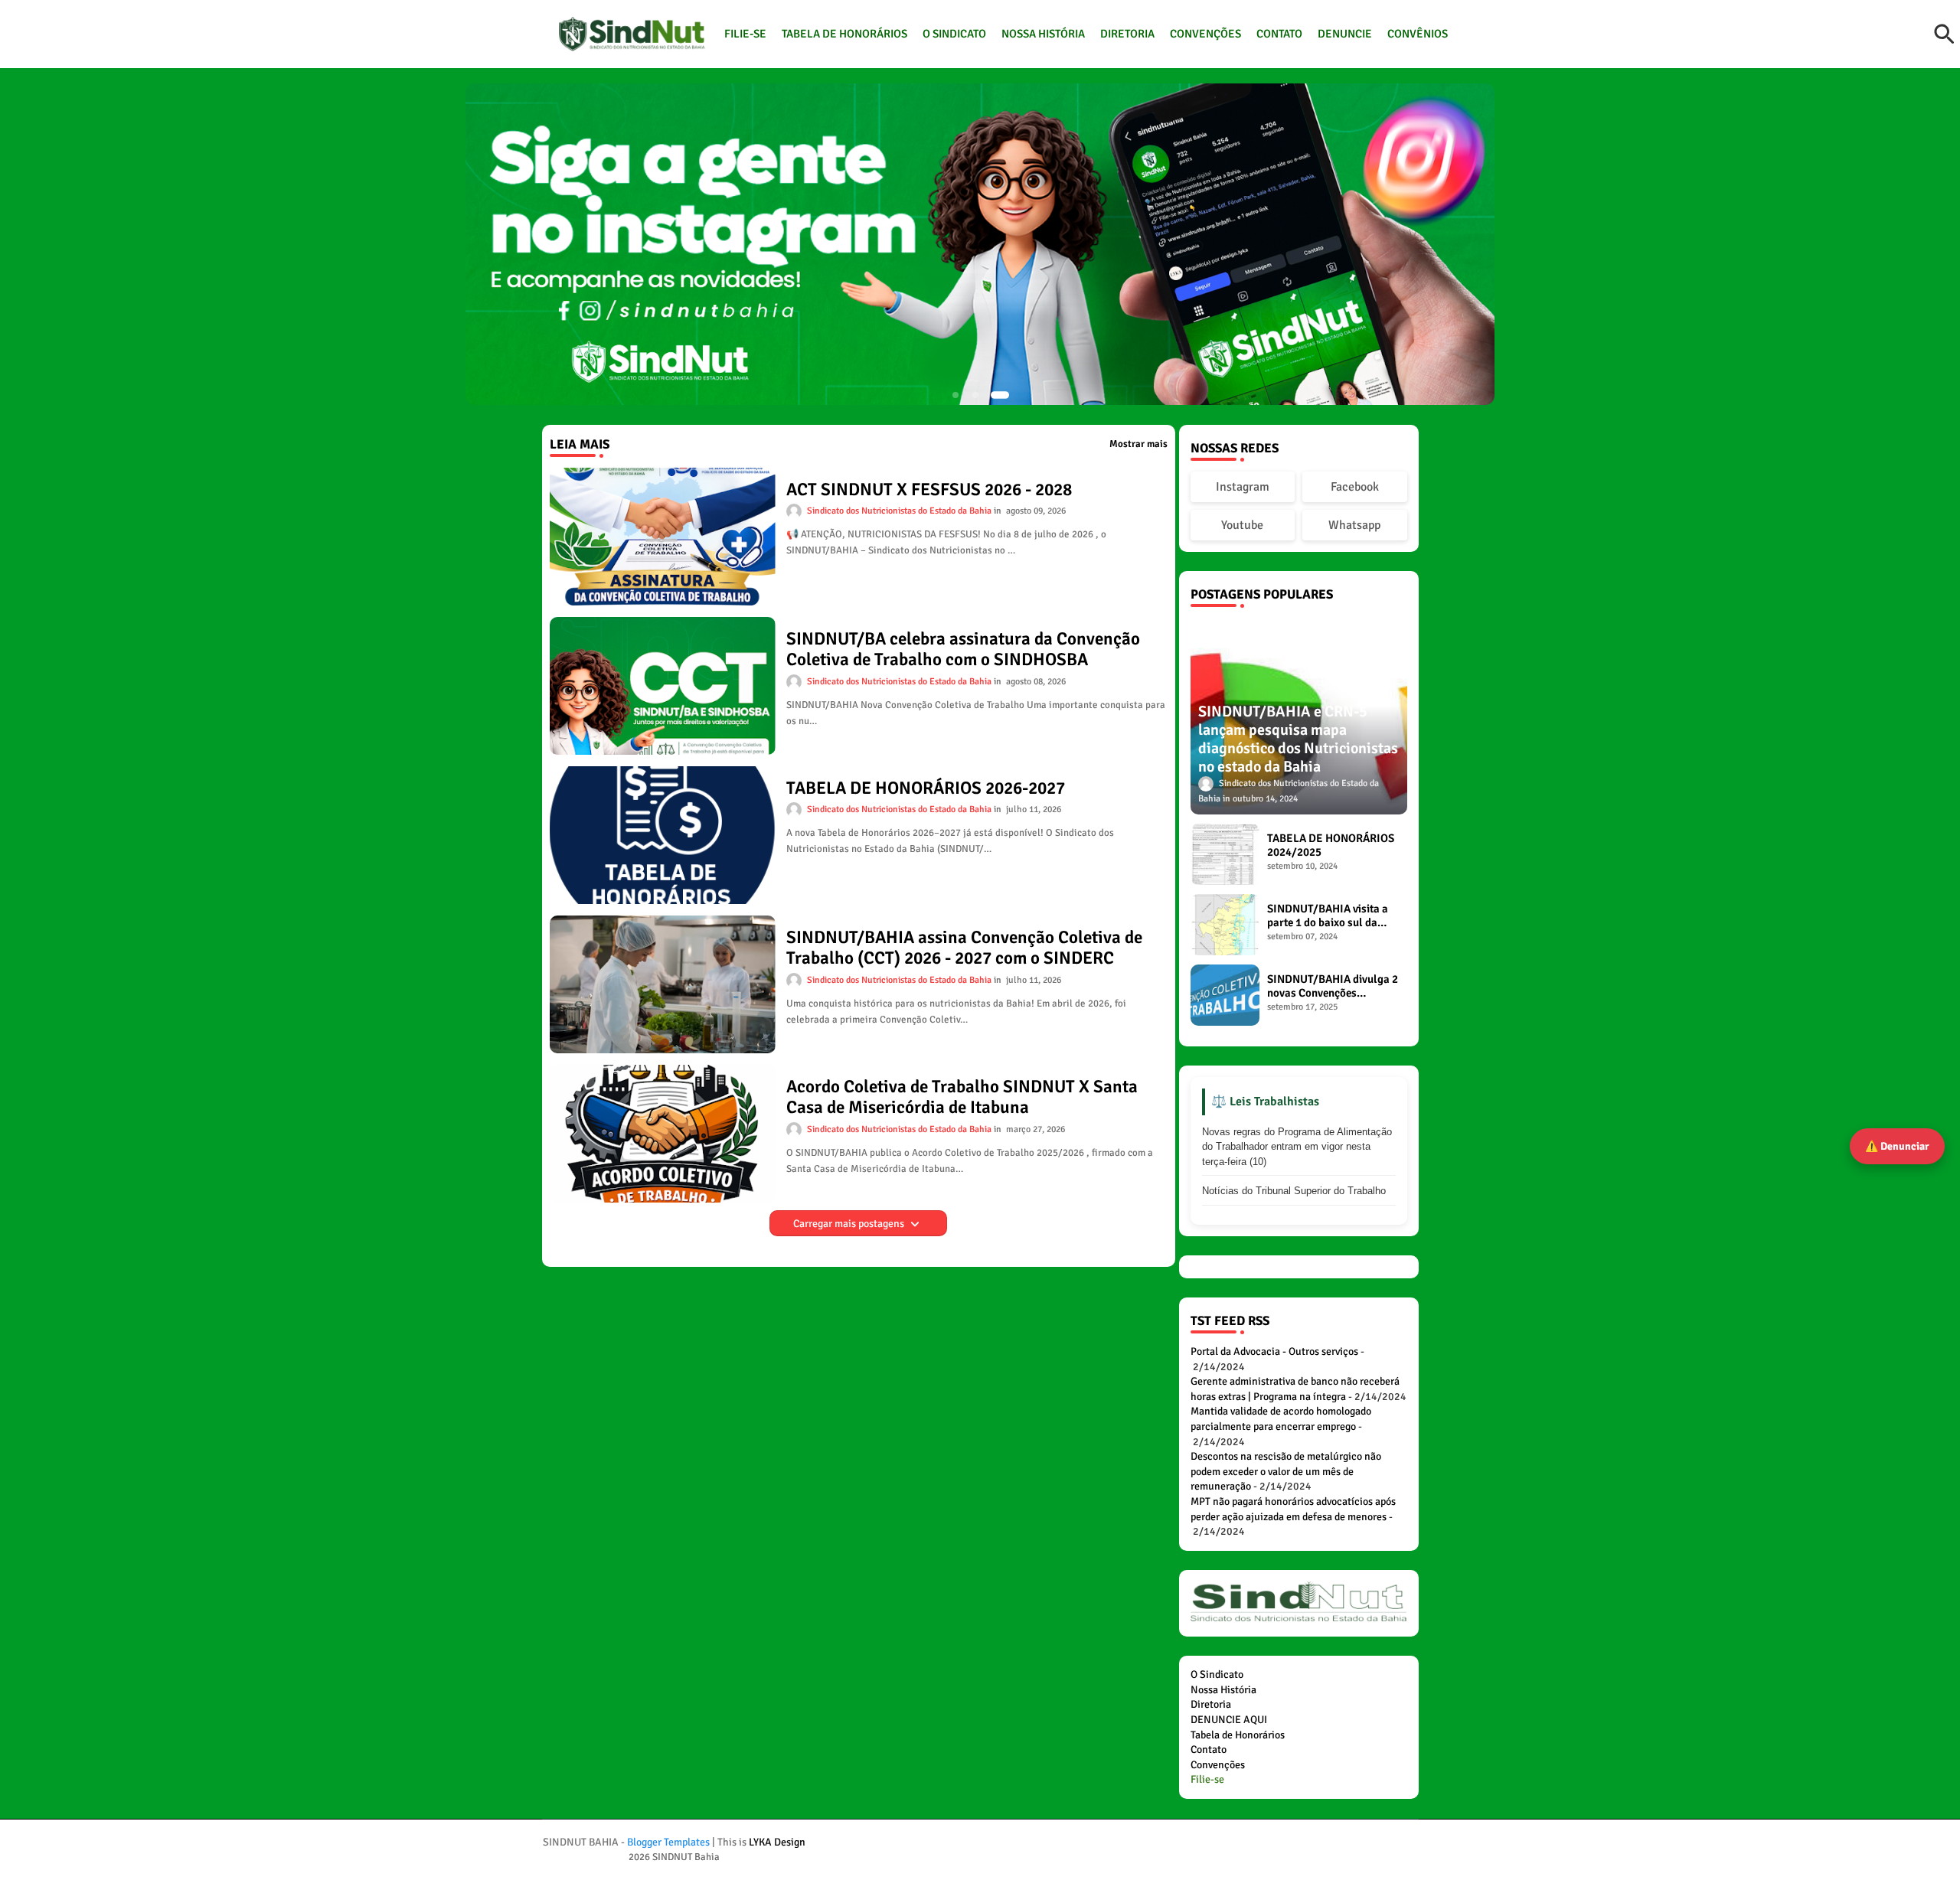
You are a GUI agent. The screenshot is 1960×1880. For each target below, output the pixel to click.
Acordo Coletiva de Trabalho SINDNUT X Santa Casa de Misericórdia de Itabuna (962, 1097)
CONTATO (1279, 34)
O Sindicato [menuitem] (1217, 1674)
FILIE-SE (745, 34)
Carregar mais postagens (850, 1224)
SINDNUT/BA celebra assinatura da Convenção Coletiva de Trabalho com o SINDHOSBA (963, 650)
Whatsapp (1354, 525)
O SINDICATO (954, 34)
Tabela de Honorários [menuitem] (1238, 1735)
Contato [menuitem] (1209, 1749)
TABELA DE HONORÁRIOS (844, 34)
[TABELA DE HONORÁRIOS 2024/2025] (1225, 854)
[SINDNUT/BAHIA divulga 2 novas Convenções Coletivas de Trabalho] (1225, 995)
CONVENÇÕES (1205, 34)
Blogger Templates (668, 1842)
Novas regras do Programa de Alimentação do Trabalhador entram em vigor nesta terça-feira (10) (1297, 1147)
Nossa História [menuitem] (1223, 1690)
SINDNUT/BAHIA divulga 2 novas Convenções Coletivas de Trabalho (1333, 986)
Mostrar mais (1138, 444)
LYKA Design (777, 1842)
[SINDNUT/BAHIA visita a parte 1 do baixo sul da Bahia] (1225, 925)
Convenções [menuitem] (1218, 1765)
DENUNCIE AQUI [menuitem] (1229, 1720)
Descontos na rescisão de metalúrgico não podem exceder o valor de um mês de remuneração (1286, 1471)
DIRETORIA (1127, 34)
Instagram (1243, 487)
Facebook (1355, 487)
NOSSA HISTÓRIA (1043, 34)
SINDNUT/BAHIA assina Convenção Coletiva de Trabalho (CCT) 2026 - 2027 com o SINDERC (964, 948)
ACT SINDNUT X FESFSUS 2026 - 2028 (929, 490)
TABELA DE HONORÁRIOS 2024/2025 (1331, 845)
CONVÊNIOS (1418, 34)
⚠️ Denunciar (1897, 1146)
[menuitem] (1207, 1779)
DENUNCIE (1345, 34)
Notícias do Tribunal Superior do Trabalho (1294, 1191)
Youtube (1242, 525)
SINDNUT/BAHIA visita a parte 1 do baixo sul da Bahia (1328, 916)
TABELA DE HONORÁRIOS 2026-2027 (926, 788)
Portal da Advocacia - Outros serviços (1274, 1351)
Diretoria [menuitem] (1211, 1704)
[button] (1945, 34)
